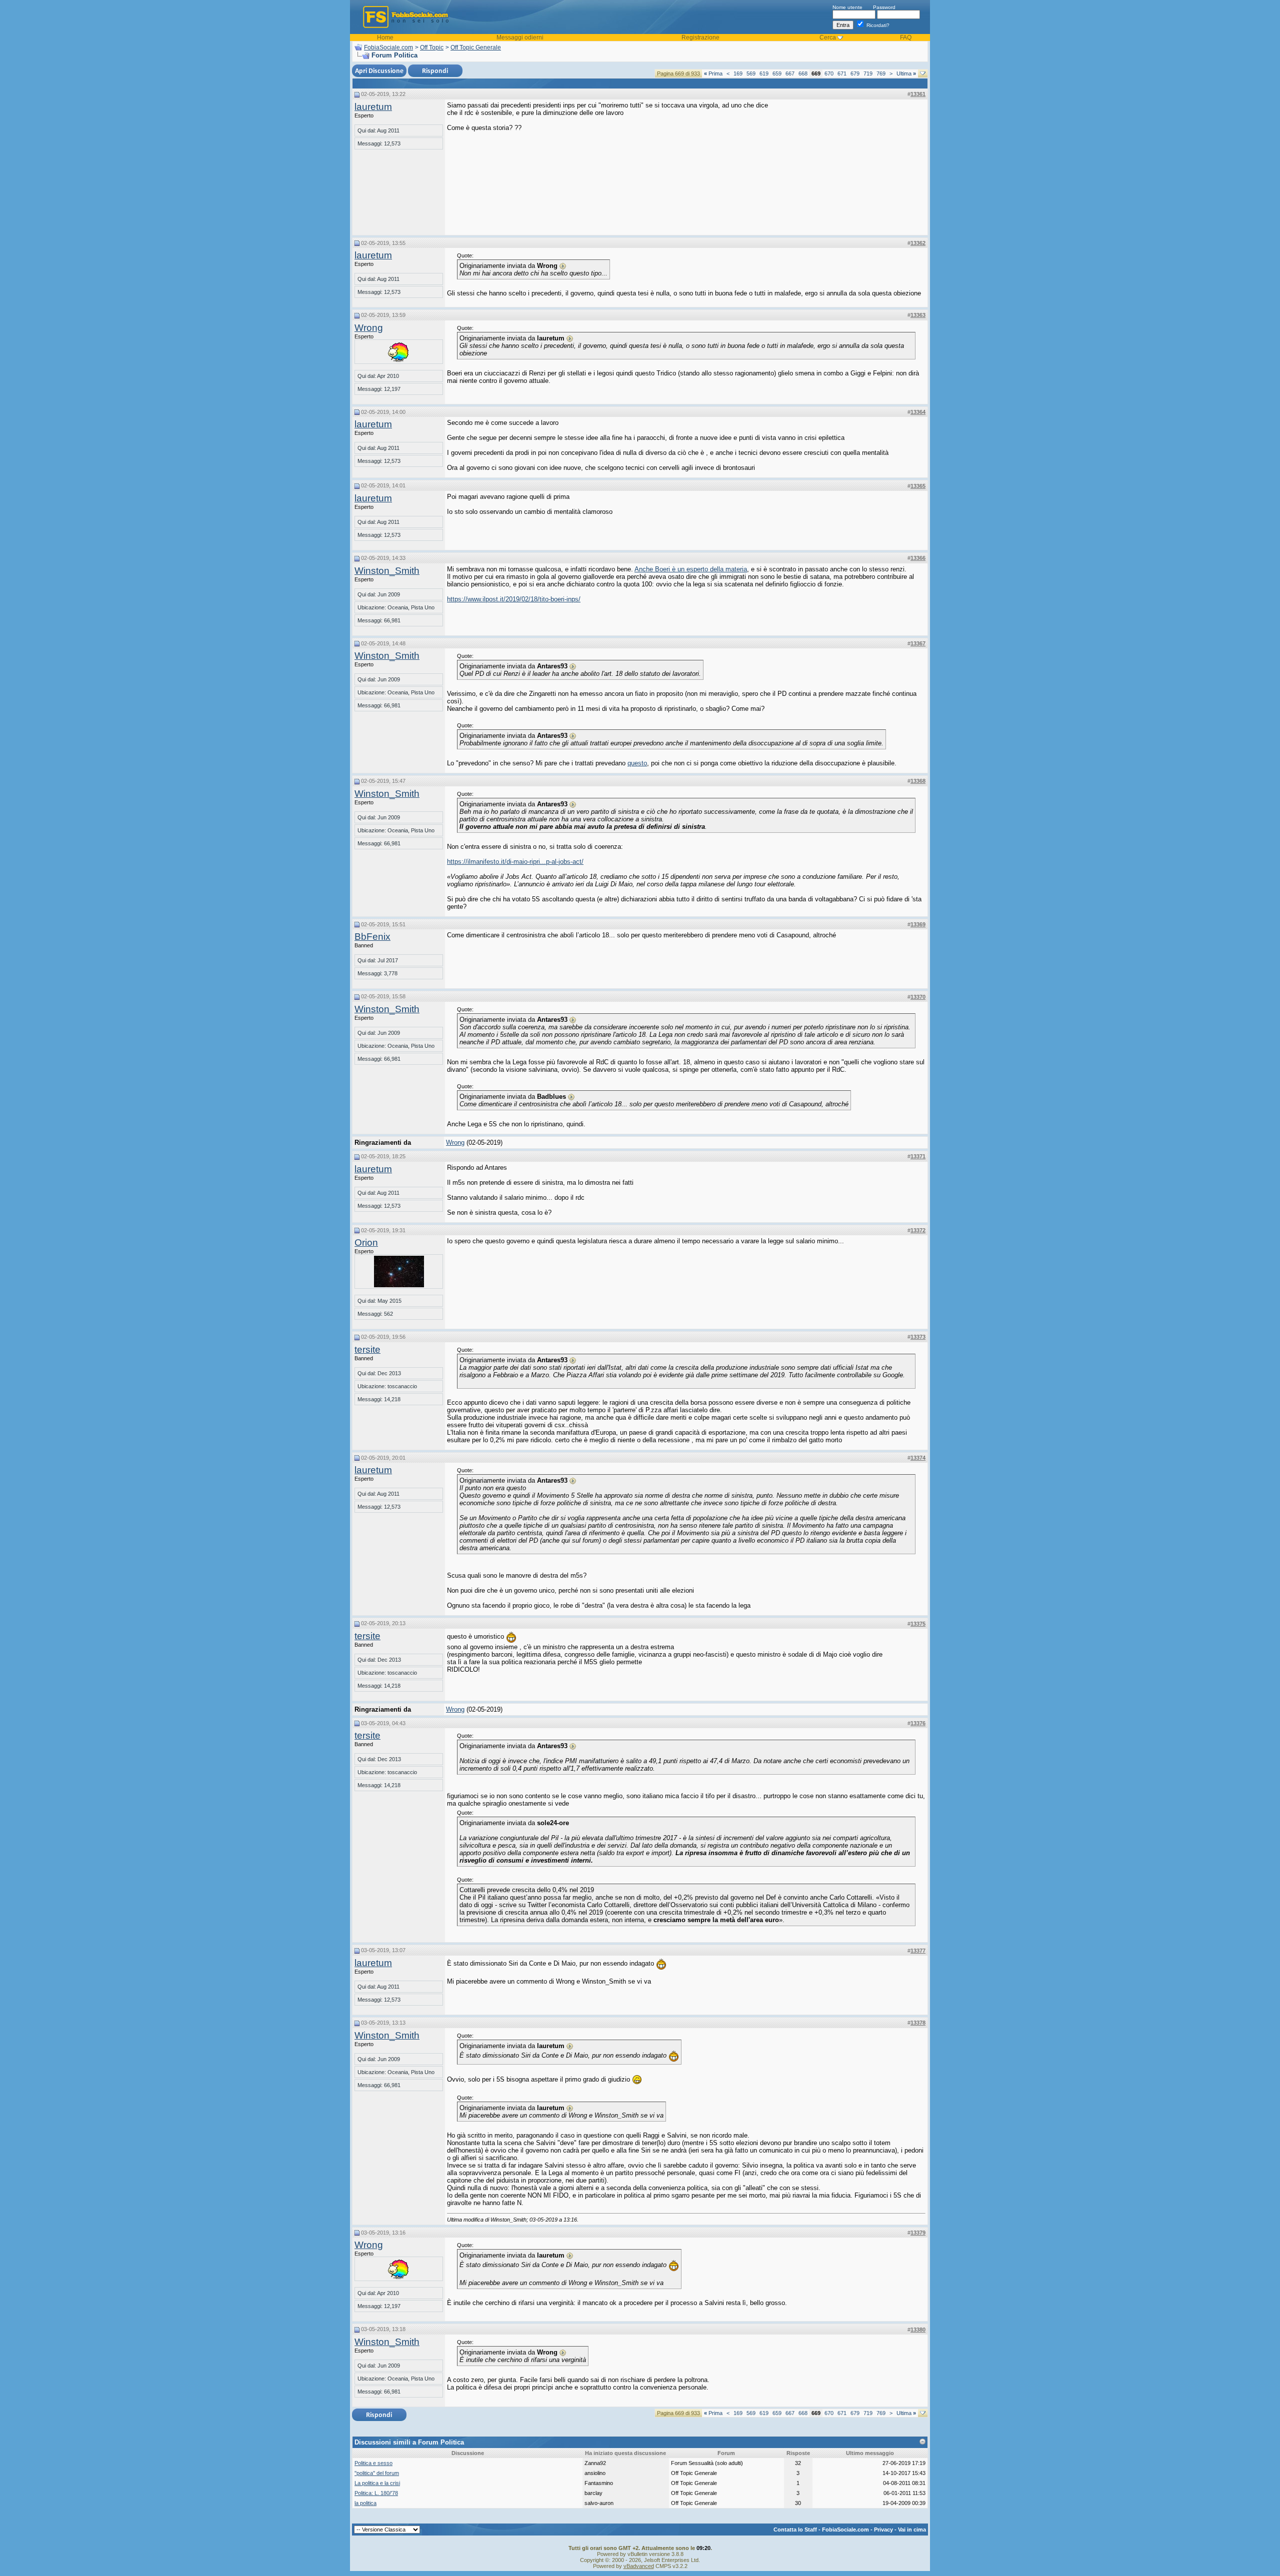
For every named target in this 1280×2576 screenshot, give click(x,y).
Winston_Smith (387, 571)
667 (790, 73)
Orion (366, 1243)
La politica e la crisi (377, 2483)
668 (803, 73)
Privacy (883, 2530)
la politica (365, 2503)
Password (884, 7)
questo (637, 763)
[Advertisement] (850, 164)
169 (738, 73)
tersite (367, 1349)
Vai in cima (912, 2530)
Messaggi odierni (520, 37)
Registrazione (700, 37)
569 (751, 73)
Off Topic (432, 47)
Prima (713, 73)
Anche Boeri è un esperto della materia (691, 569)
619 (764, 73)
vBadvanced (639, 2566)
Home (385, 37)
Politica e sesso (373, 2463)
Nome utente (847, 7)
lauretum (373, 107)
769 (881, 73)
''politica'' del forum (377, 2473)
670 (829, 73)
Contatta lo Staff (795, 2530)
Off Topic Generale (476, 47)
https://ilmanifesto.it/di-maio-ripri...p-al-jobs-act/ (515, 862)
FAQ (906, 37)
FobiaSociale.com (388, 47)
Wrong (369, 328)
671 (842, 73)
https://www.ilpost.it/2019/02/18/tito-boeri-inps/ (514, 599)
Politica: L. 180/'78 (376, 2493)
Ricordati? (877, 25)
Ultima (906, 73)
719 (868, 73)
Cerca (828, 37)
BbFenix (372, 937)
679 (855, 73)
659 (777, 73)
